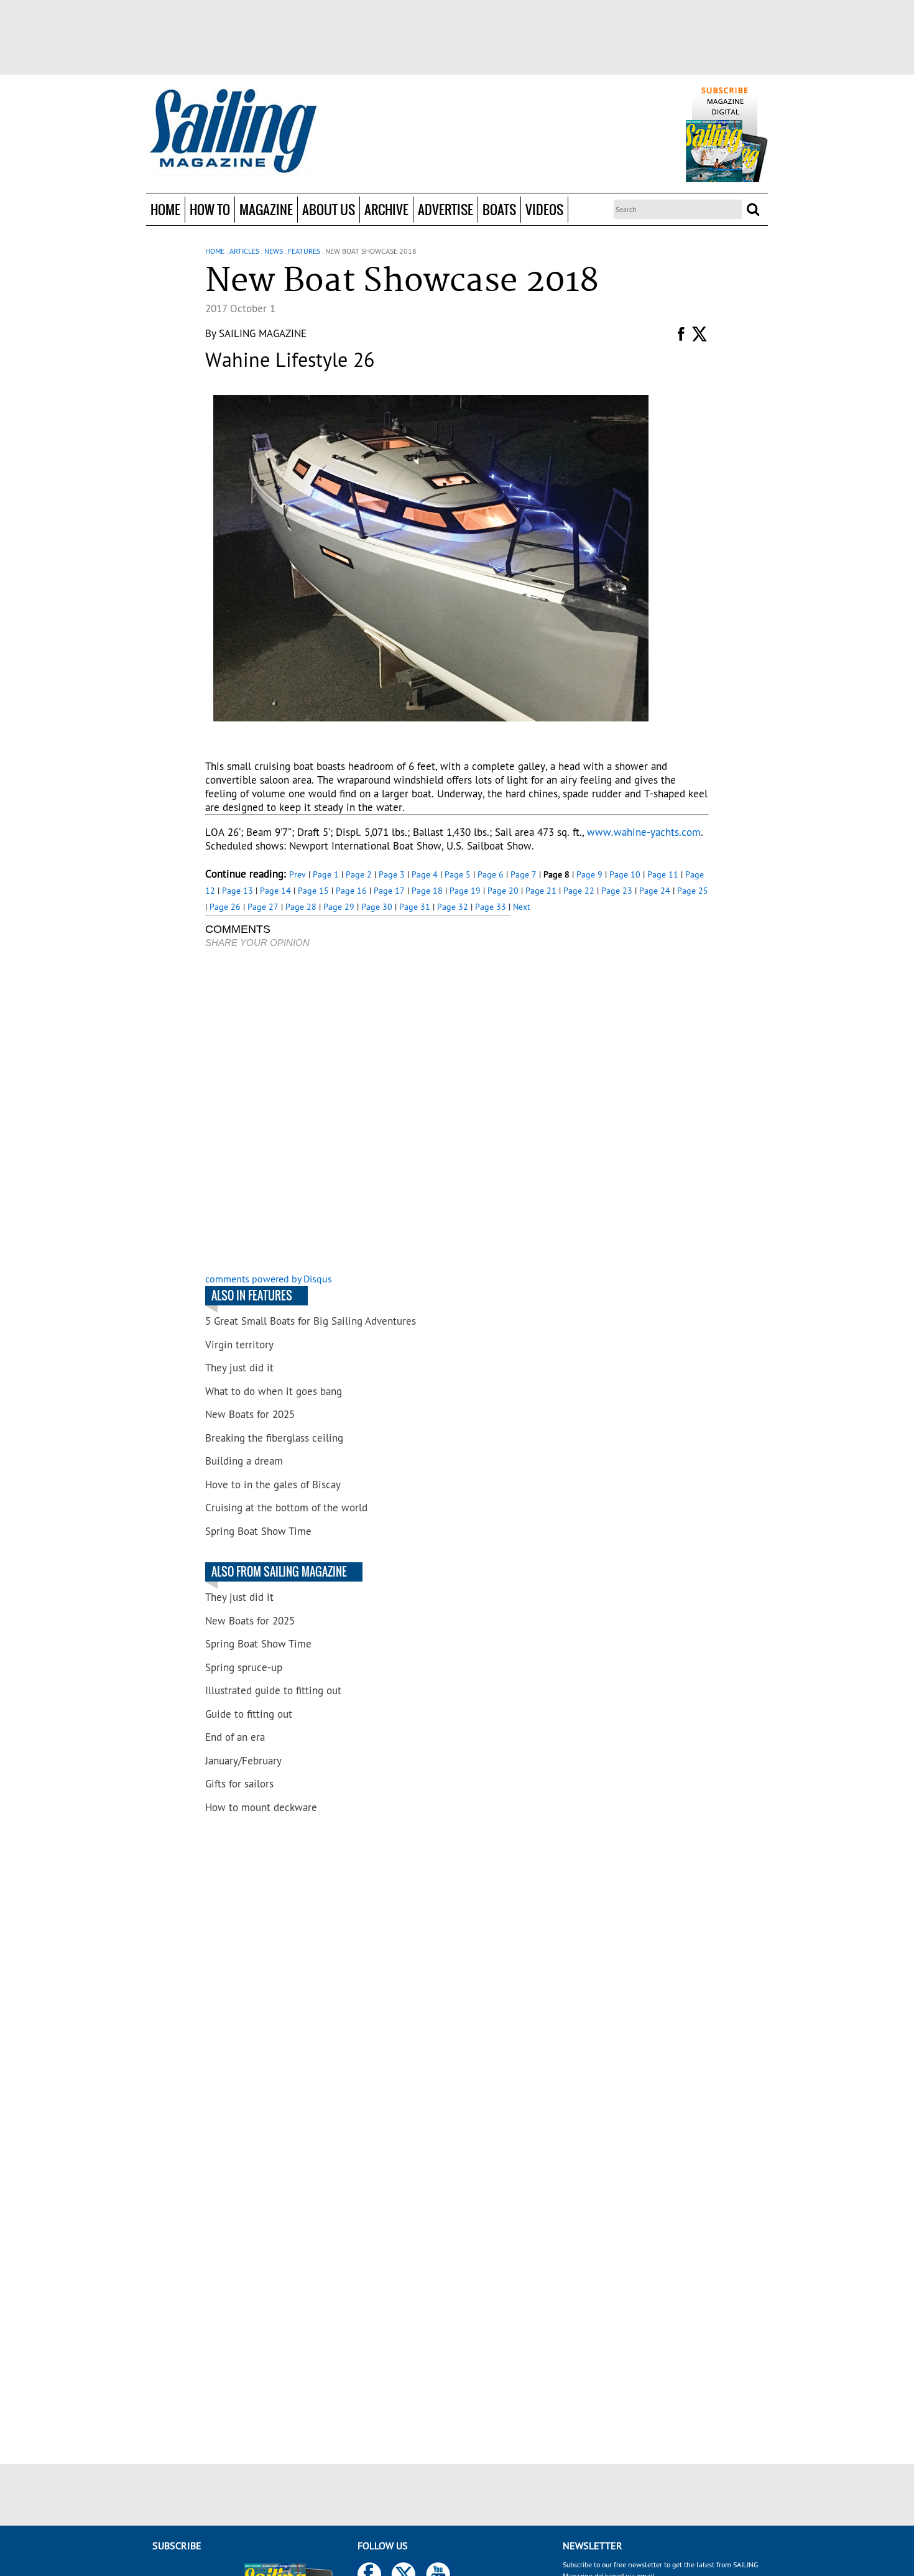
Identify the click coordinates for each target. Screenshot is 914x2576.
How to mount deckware (261, 1807)
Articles (244, 251)
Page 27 (263, 907)
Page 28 (301, 907)
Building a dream (244, 1461)
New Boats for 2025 (250, 1414)
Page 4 (425, 874)
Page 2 (359, 874)
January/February (243, 1761)
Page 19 (465, 891)
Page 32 (453, 907)
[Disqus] (358, 1112)
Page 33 (491, 907)
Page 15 (313, 891)
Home (165, 209)
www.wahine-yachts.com (644, 832)
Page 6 (491, 874)
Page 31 (415, 907)
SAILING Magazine (263, 333)
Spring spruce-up (244, 1667)
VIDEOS (544, 209)
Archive (386, 209)
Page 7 (524, 874)
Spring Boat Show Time (258, 1531)
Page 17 (389, 891)
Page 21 (541, 891)
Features (304, 251)
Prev (298, 874)
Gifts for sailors (239, 1784)
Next (522, 907)
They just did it (239, 1368)
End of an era (235, 1737)
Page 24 (655, 891)
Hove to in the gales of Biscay (273, 1485)
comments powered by (269, 1279)
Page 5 (458, 874)
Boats (499, 209)
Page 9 (589, 874)
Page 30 (377, 907)
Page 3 (392, 874)
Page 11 (663, 874)
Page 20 (503, 891)
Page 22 (579, 891)
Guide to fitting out (249, 1714)
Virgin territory (239, 1345)
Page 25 (693, 891)
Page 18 (427, 891)
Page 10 (625, 874)
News (274, 251)
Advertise (445, 209)
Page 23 (617, 891)
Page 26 (225, 907)
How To (210, 209)
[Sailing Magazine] (233, 132)
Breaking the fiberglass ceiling (274, 1438)
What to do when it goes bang (274, 1391)
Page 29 (339, 907)
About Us (329, 209)
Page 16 (351, 891)
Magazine (266, 209)
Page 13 (238, 891)
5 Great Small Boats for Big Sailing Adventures (311, 1321)
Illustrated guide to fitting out (273, 1690)
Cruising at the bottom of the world (286, 1508)
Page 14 (275, 891)
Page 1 (326, 874)
